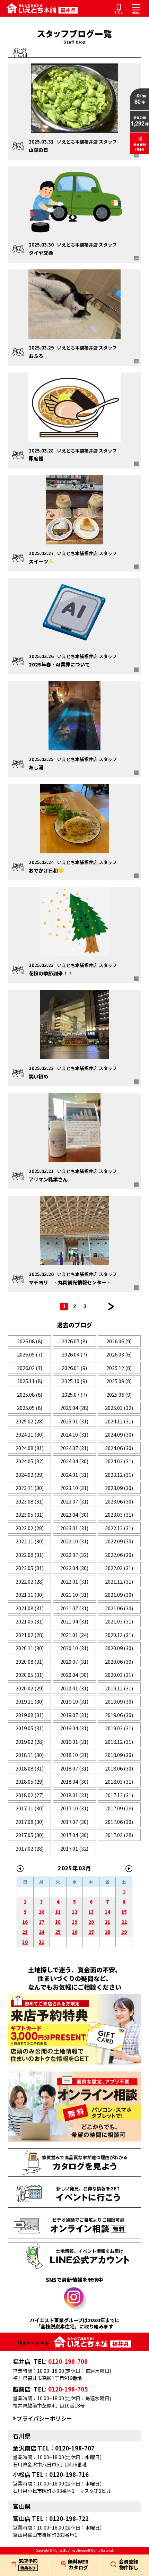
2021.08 (30, 1608)
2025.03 (119, 1408)
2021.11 (30, 1595)
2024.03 (119, 1461)
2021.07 (74, 1608)
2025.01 (74, 1421)
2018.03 (119, 1781)
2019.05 (30, 1728)
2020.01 (74, 1688)
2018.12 (119, 1742)
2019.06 (119, 1715)
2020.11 (30, 1648)
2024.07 (74, 1448)
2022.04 (74, 1568)
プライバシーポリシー (44, 2418)
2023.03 (119, 1514)
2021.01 (74, 1635)
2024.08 (30, 1448)
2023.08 (30, 1501)
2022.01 (74, 1581)
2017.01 (74, 1848)
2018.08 (30, 1768)
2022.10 (74, 1541)
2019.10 (74, 1701)
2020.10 (74, 1648)
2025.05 (30, 1408)
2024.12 (119, 1421)
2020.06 (119, 1661)
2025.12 (119, 1368)
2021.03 (119, 1621)
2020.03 (119, 1675)
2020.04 (74, 1675)
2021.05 (30, 1621)
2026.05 (30, 1354)
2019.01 (74, 1742)
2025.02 (30, 1421)
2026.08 (30, 1341)
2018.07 (74, 1768)
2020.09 (119, 1648)
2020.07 (74, 1661)
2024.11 (30, 1434)
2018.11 (30, 1755)
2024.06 (119, 1448)
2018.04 (74, 1781)
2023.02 (30, 1528)
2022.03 (119, 1568)
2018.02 (30, 1795)
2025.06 (119, 1394)
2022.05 (30, 1568)
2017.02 (30, 1848)
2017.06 (119, 1822)
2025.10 (74, 1381)
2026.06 (119, 1341)
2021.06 (119, 1608)
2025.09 (119, 1381)
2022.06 (119, 1555)
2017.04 (74, 1835)
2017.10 (74, 1808)
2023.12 (119, 1475)
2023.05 (30, 1514)
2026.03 (119, 1354)
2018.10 (74, 1755)
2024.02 (30, 1475)
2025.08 (30, 1394)
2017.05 (30, 1835)
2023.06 (119, 1501)
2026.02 (30, 1368)
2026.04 (74, 1354)
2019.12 (119, 1688)
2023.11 (30, 1488)
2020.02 (30, 1688)
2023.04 (74, 1514)
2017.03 (119, 1835)
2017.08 (30, 1822)
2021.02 (30, 1635)
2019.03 (119, 1728)
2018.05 (30, 1781)
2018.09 (119, 1755)
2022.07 (74, 1555)
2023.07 (74, 1501)
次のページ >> (111, 1307)
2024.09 (119, 1434)
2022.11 (30, 1541)
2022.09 (119, 1541)
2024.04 (74, 1461)
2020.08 (30, 1661)
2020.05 (30, 1675)
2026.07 (74, 1341)
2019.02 (30, 1742)
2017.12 (119, 1795)
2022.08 (30, 1555)
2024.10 (74, 1434)
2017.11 (30, 1808)
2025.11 (30, 1381)
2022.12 (119, 1528)
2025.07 (74, 1394)
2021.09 (119, 1595)
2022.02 (30, 1581)
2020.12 (119, 1635)
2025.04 (74, 1408)
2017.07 (74, 1822)
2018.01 (74, 1795)
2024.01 (74, 1475)
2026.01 (74, 1368)
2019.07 (74, 1715)
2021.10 (74, 1595)
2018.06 (119, 1768)
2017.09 (119, 1808)
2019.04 (74, 1728)
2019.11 (30, 1701)
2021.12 (119, 1581)
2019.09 (119, 1701)
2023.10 (74, 1488)
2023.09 (119, 1488)
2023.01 (74, 1528)
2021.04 (74, 1621)
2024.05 (30, 1461)
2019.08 (30, 1715)
